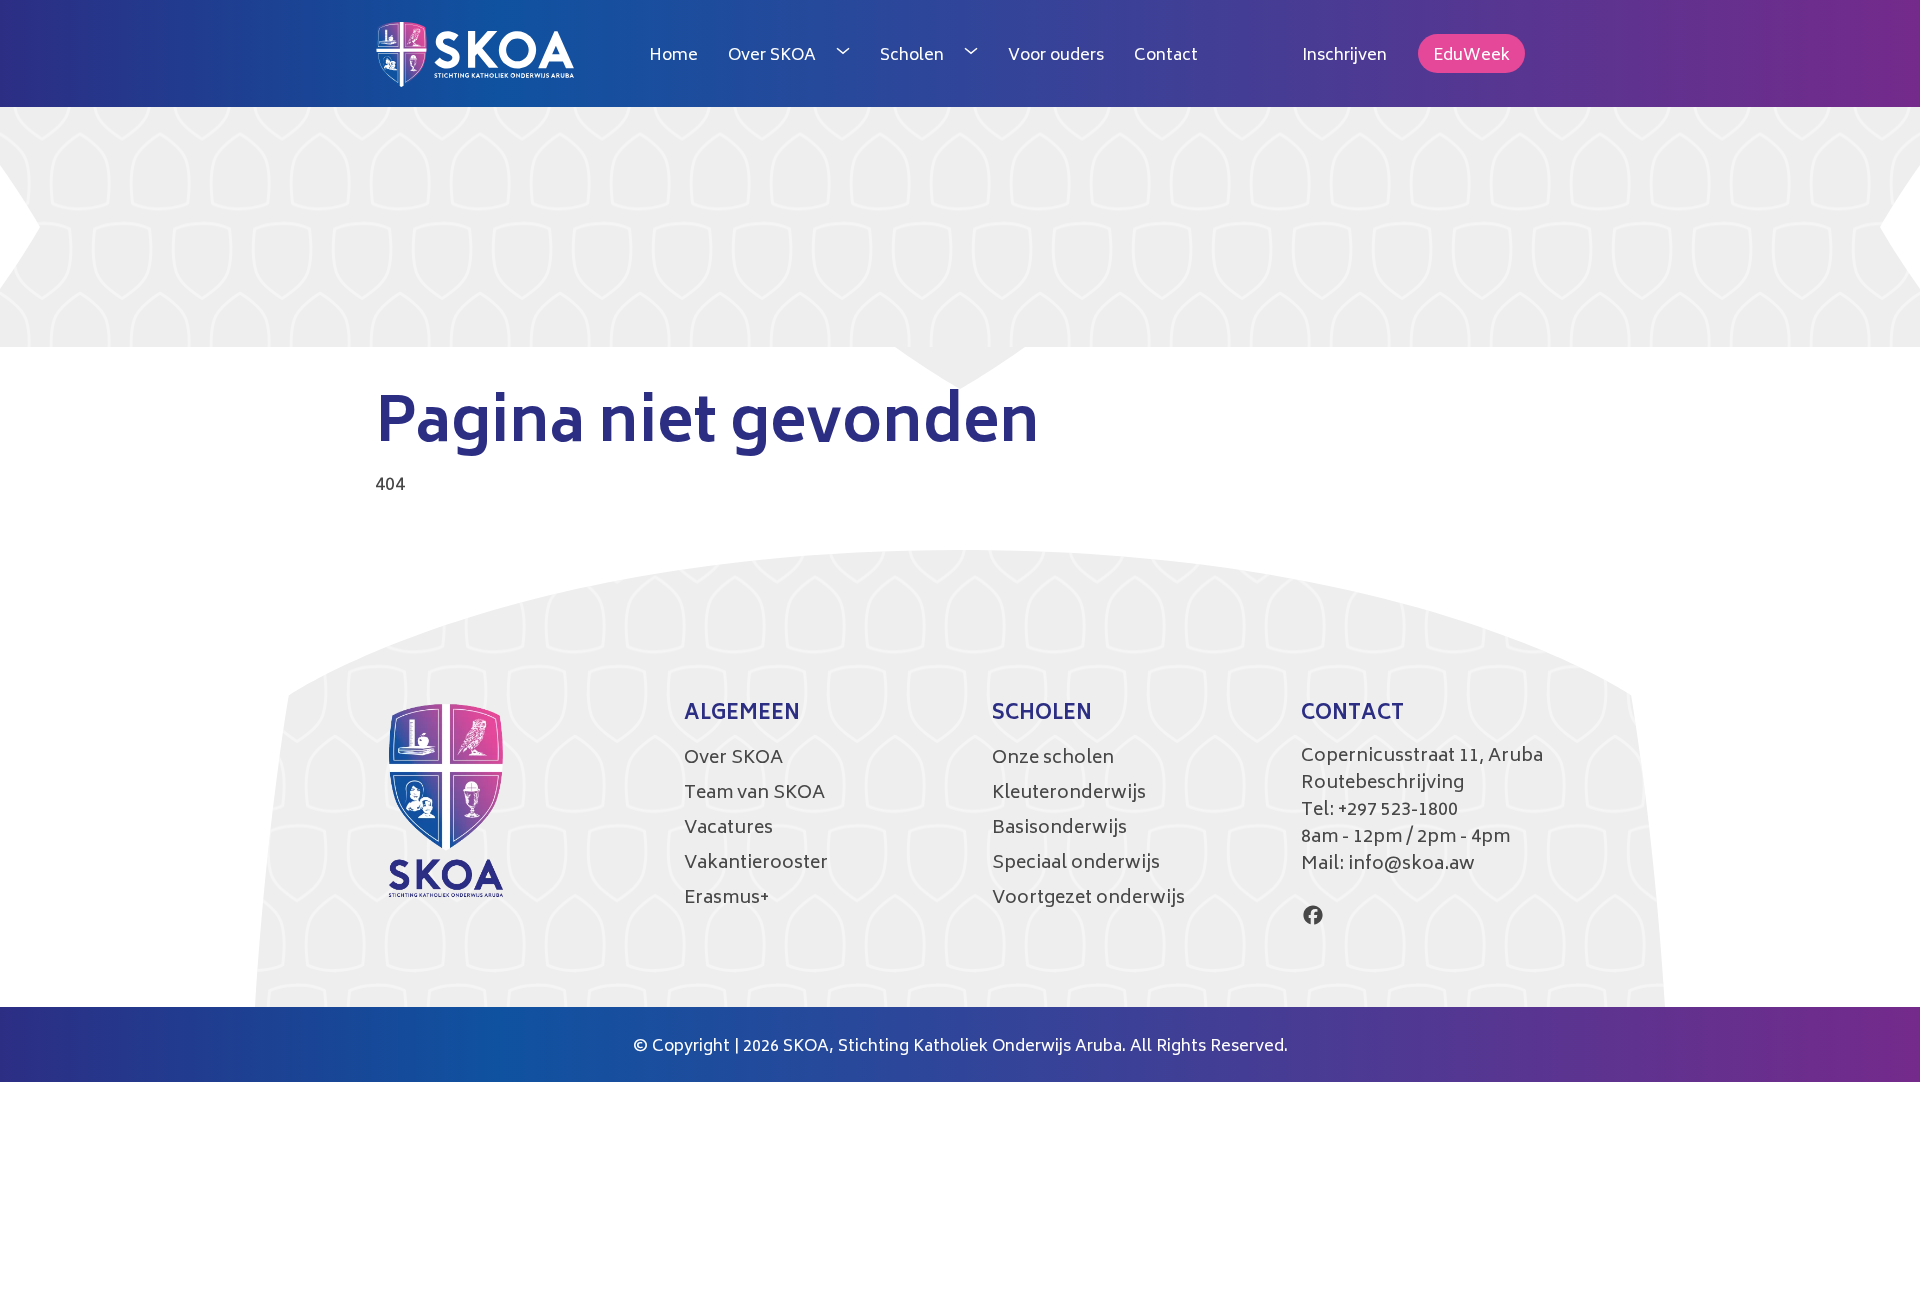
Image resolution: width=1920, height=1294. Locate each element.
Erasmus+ (726, 899)
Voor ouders (1056, 56)
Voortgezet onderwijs (1088, 899)
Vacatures (728, 829)
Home (673, 56)
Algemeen (742, 715)
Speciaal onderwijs (1076, 864)
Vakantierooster (756, 864)
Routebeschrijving (1382, 784)
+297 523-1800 (1398, 811)
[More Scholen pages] (971, 54)
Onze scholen (1053, 759)
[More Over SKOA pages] (843, 54)
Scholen (912, 56)
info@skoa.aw (1411, 865)
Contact (1166, 56)
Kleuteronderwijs (1069, 794)
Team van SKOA (754, 794)
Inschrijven (1344, 56)
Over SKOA (772, 56)
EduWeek (1471, 56)
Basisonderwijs (1059, 829)
